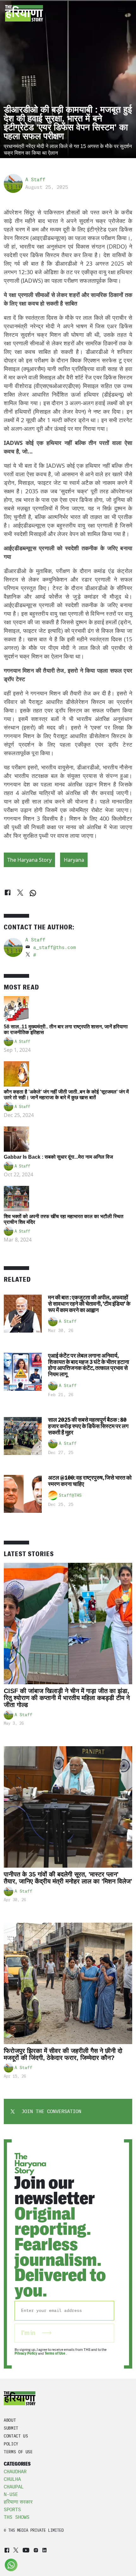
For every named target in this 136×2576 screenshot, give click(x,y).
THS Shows (17, 2517)
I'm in (29, 2333)
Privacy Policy (26, 2353)
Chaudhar (15, 2472)
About (10, 2420)
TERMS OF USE (18, 2452)
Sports (12, 2510)
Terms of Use (55, 2353)
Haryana (74, 860)
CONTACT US (16, 2436)
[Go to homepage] (24, 13)
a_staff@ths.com (55, 947)
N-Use (11, 2494)
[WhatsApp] (33, 893)
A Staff (35, 180)
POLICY (11, 2444)
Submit (11, 2428)
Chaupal (14, 2487)
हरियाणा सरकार (18, 2502)
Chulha (12, 2479)
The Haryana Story (29, 860)
